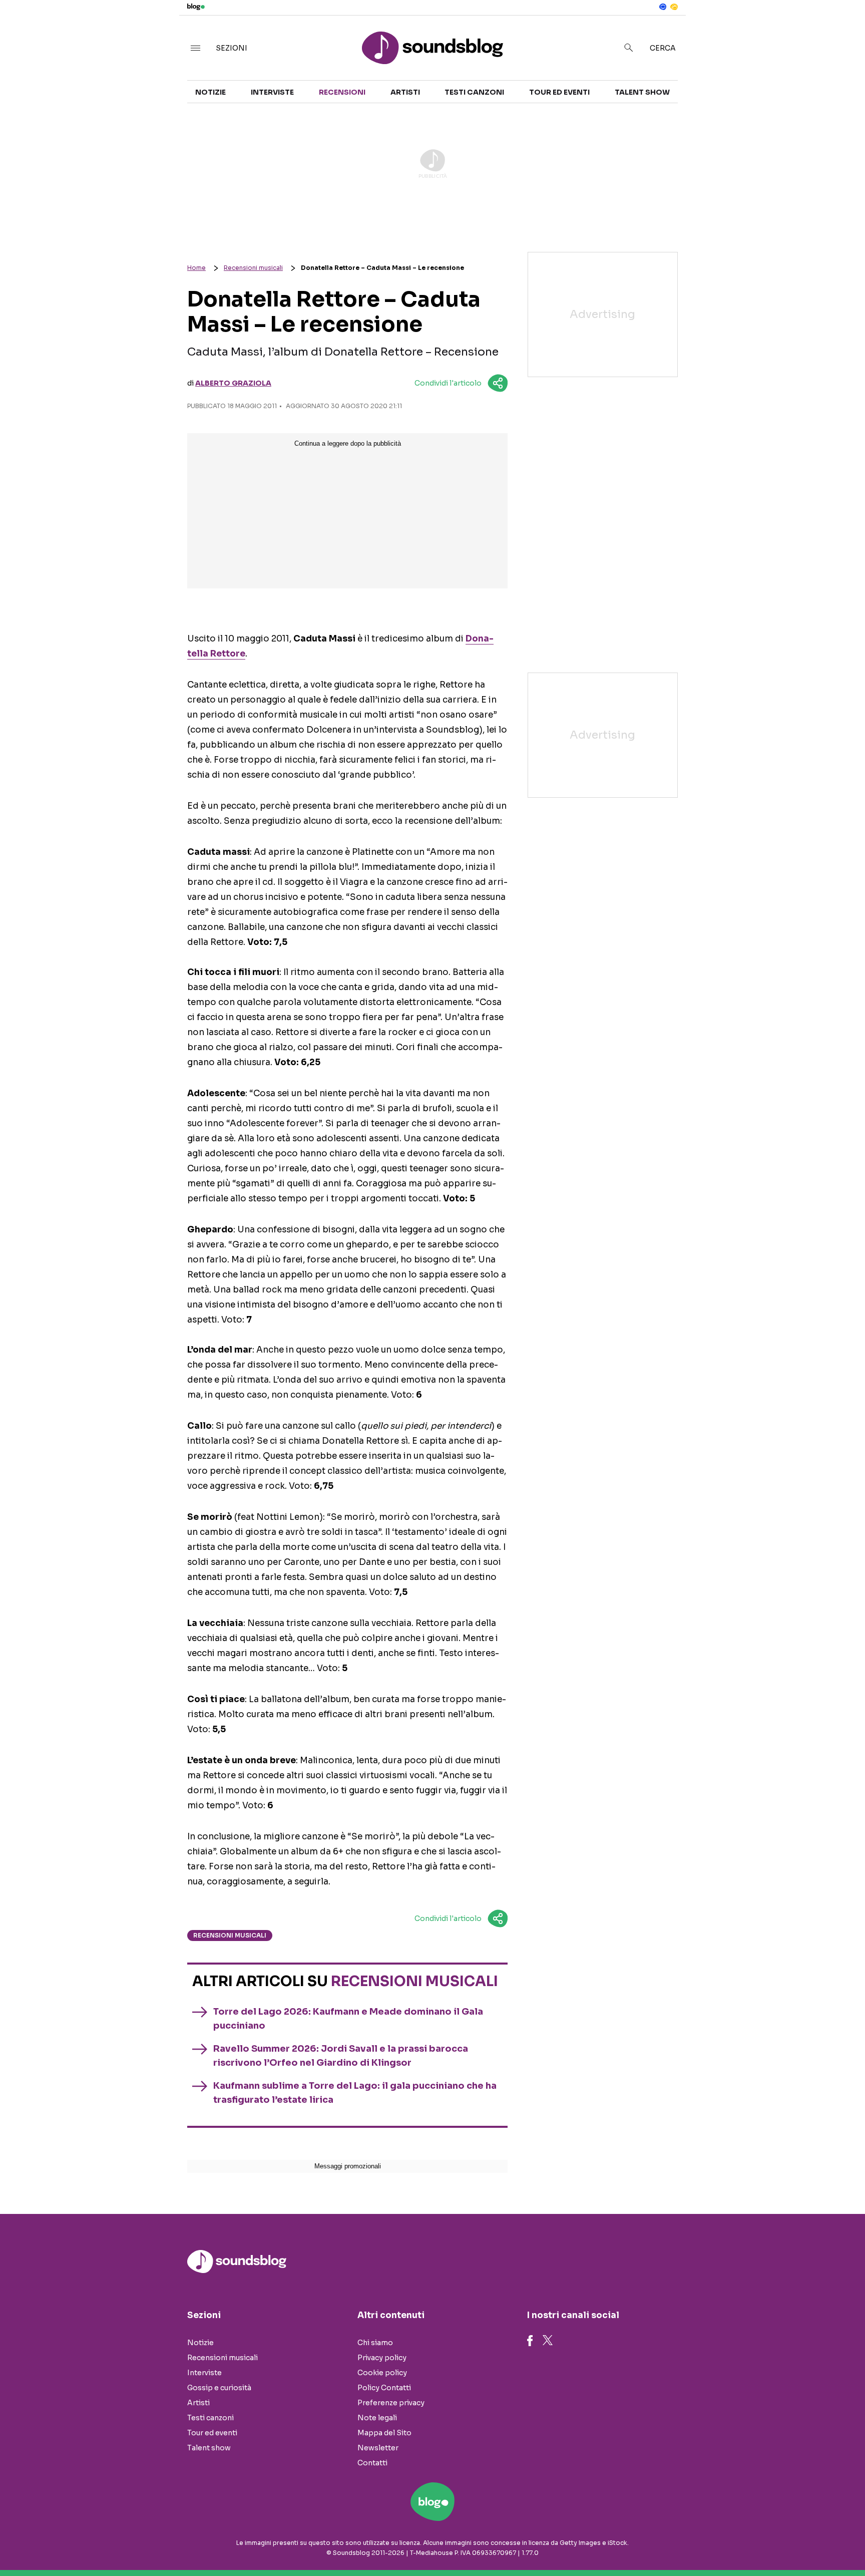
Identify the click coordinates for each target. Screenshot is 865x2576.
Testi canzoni (474, 92)
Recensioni (342, 92)
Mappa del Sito (384, 2433)
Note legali (377, 2418)
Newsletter (378, 2448)
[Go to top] (746, 2543)
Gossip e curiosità (219, 2388)
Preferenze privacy (391, 2403)
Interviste (272, 92)
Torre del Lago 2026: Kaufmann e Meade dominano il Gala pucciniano (348, 2019)
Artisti (405, 92)
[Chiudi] (841, 29)
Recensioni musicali (253, 268)
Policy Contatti (384, 2388)
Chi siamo (375, 2343)
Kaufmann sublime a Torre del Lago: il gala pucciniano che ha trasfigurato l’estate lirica (355, 2093)
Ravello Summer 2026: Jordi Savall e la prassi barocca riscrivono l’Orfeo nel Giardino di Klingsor (341, 2056)
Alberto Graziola (233, 383)
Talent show (642, 92)
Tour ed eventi (559, 92)
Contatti (372, 2463)
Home (196, 268)
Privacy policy (382, 2358)
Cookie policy (382, 2373)
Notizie (210, 92)
